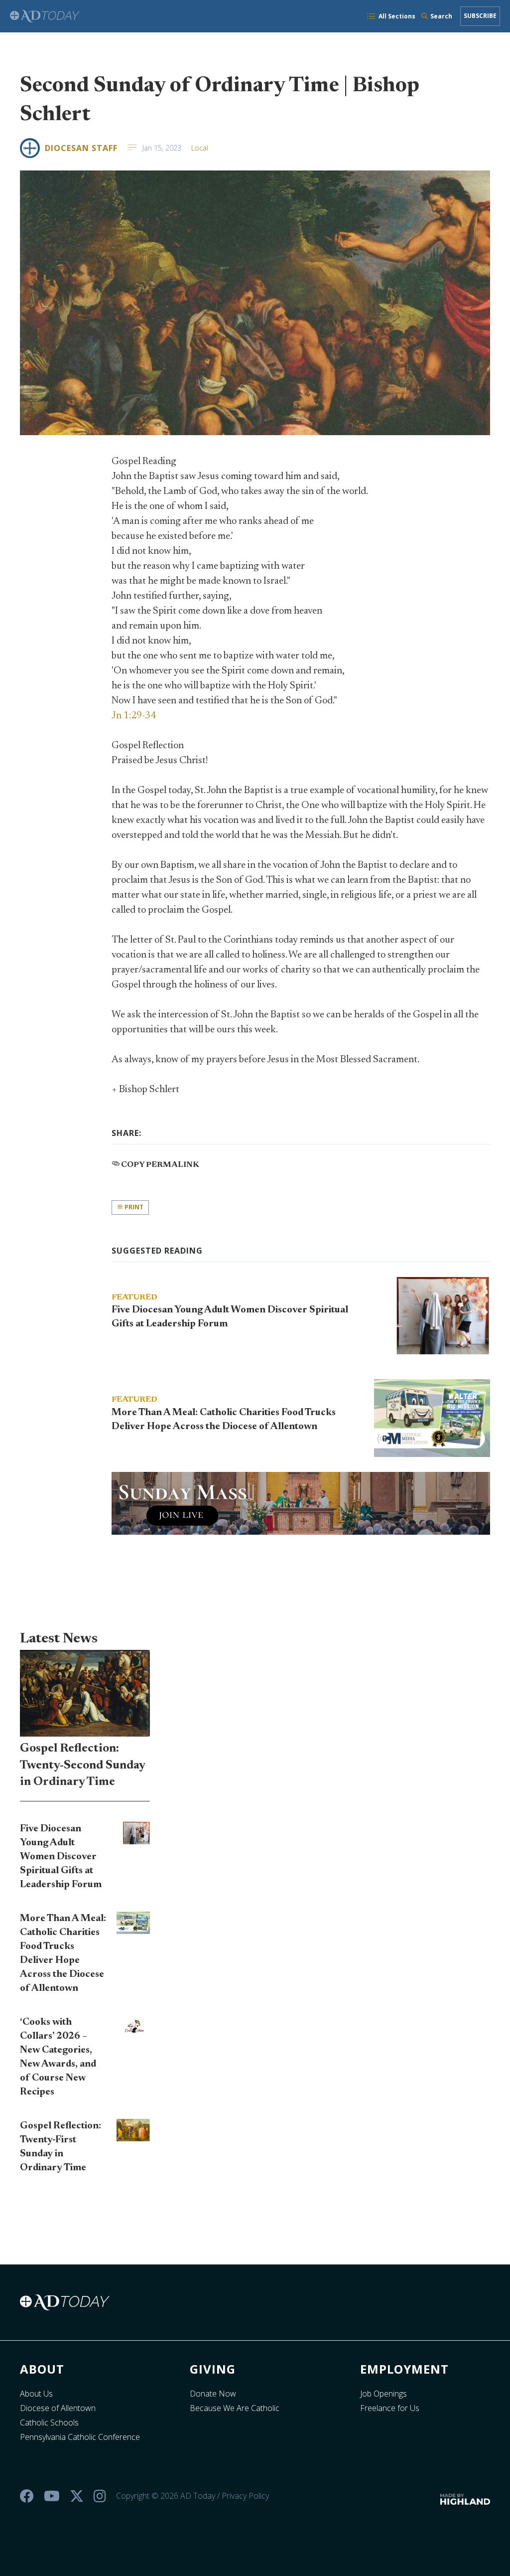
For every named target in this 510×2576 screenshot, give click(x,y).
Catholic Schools (49, 2422)
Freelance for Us (390, 2408)
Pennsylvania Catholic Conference (80, 2437)
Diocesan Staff (81, 148)
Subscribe (480, 16)
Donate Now (213, 2394)
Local (200, 148)
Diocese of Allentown (58, 2408)
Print (133, 1207)
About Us (36, 2394)
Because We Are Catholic (235, 2408)
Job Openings (383, 2394)
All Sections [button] (397, 16)
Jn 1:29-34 (134, 716)
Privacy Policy (245, 2496)
